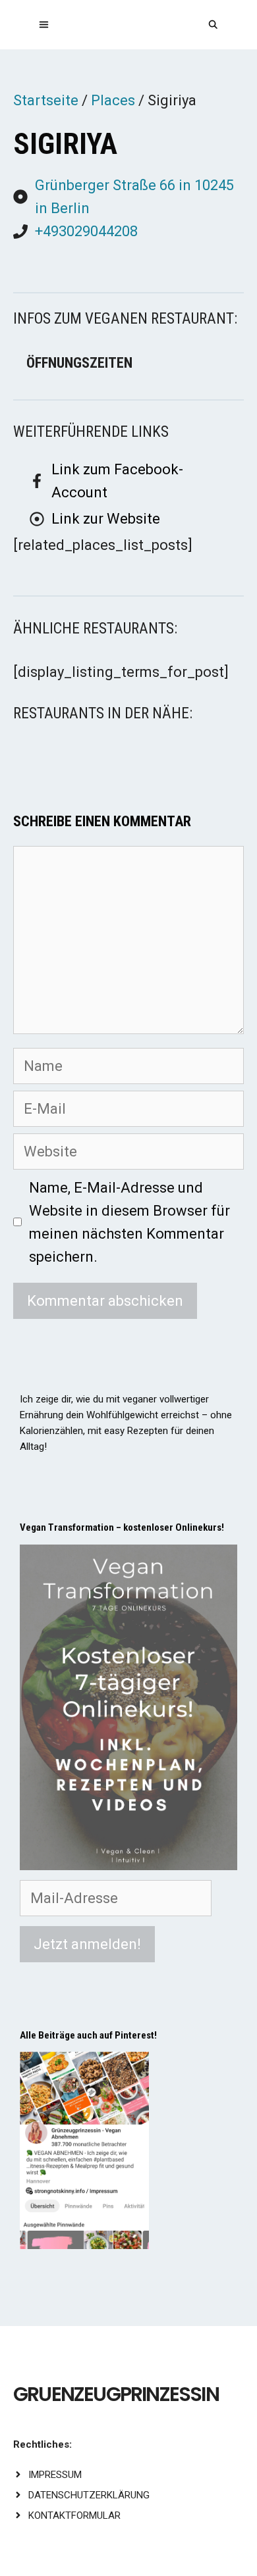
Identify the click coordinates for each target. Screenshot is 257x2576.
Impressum (55, 2475)
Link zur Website (106, 519)
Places (113, 100)
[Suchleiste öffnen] (213, 25)
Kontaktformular (74, 2515)
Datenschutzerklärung (89, 2495)
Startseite (46, 100)
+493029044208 (86, 231)
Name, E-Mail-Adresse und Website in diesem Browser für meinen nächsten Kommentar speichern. (129, 1223)
